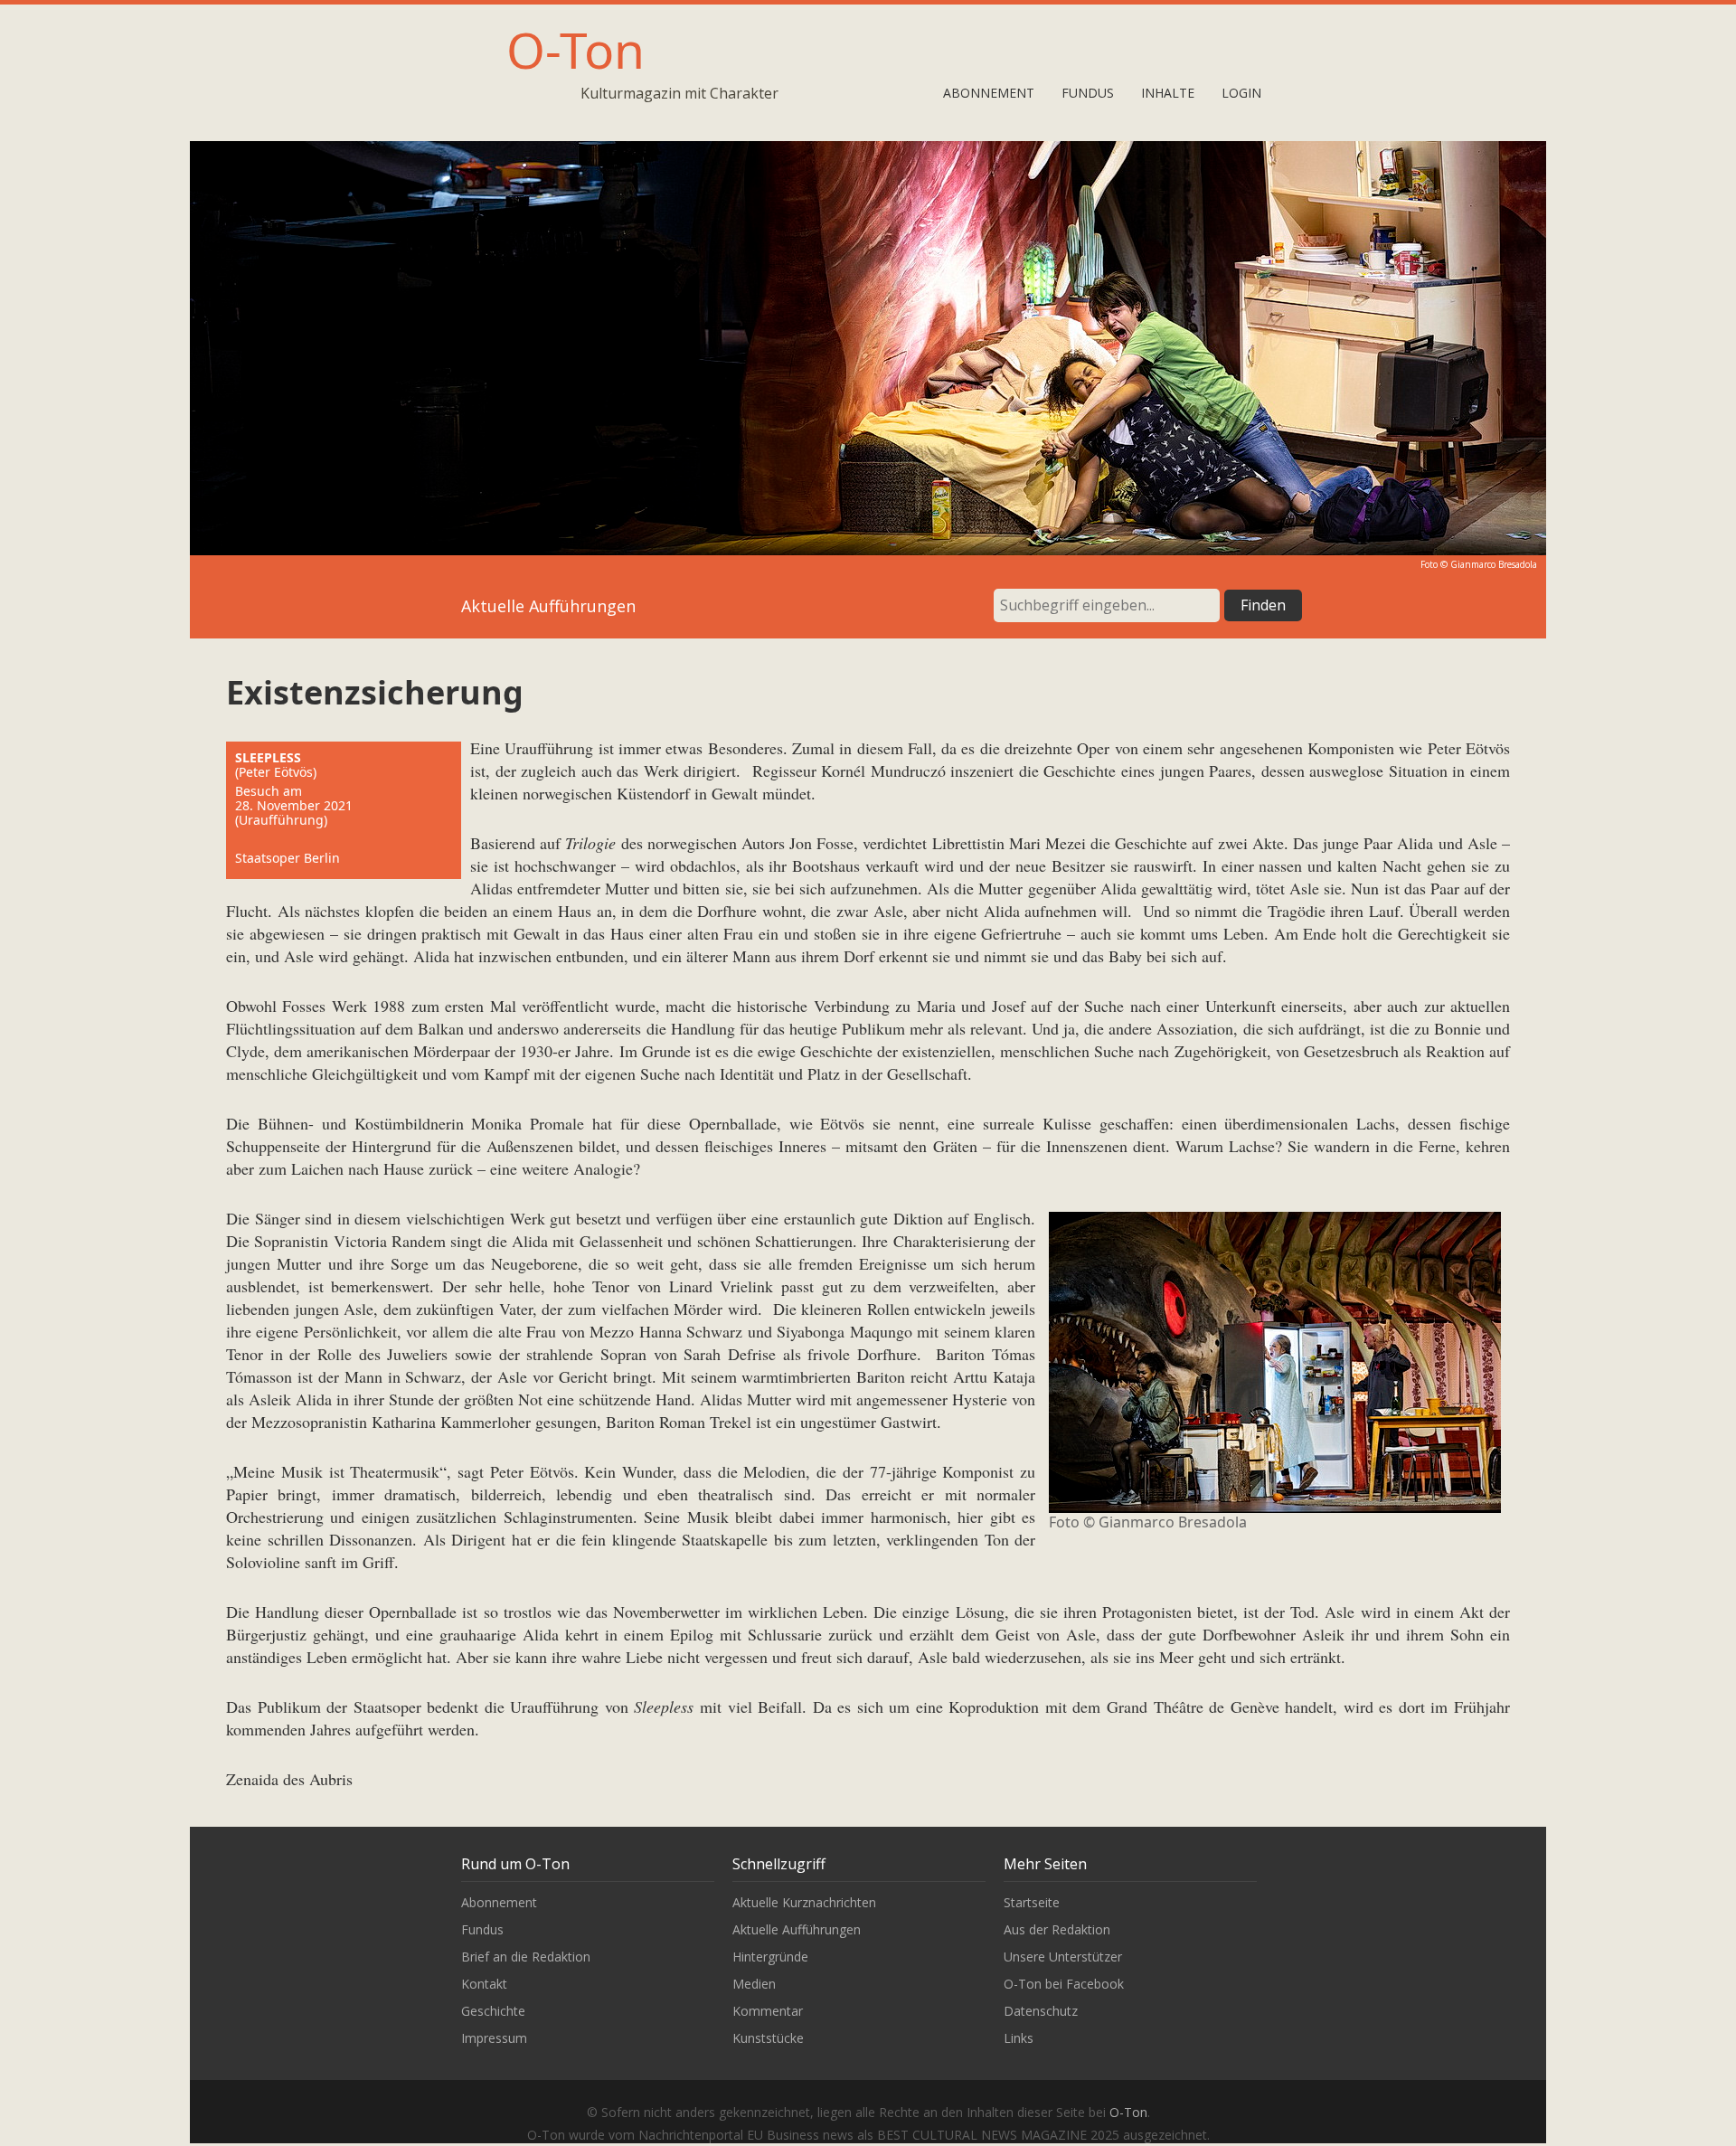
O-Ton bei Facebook (1064, 1984)
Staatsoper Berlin (288, 858)
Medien (754, 1984)
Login (1241, 93)
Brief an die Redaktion (526, 1957)
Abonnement (989, 93)
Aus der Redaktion (1057, 1929)
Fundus (1088, 93)
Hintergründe (770, 1957)
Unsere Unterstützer (1063, 1957)
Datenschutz (1041, 2011)
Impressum (494, 2038)
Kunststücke (768, 2038)
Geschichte (493, 2011)
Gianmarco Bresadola (1494, 564)
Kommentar (768, 2011)
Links (1019, 2038)
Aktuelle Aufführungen (797, 1929)
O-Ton (576, 49)
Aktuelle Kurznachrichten (804, 1902)
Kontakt (484, 1984)
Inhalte (1168, 93)
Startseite (1032, 1902)
